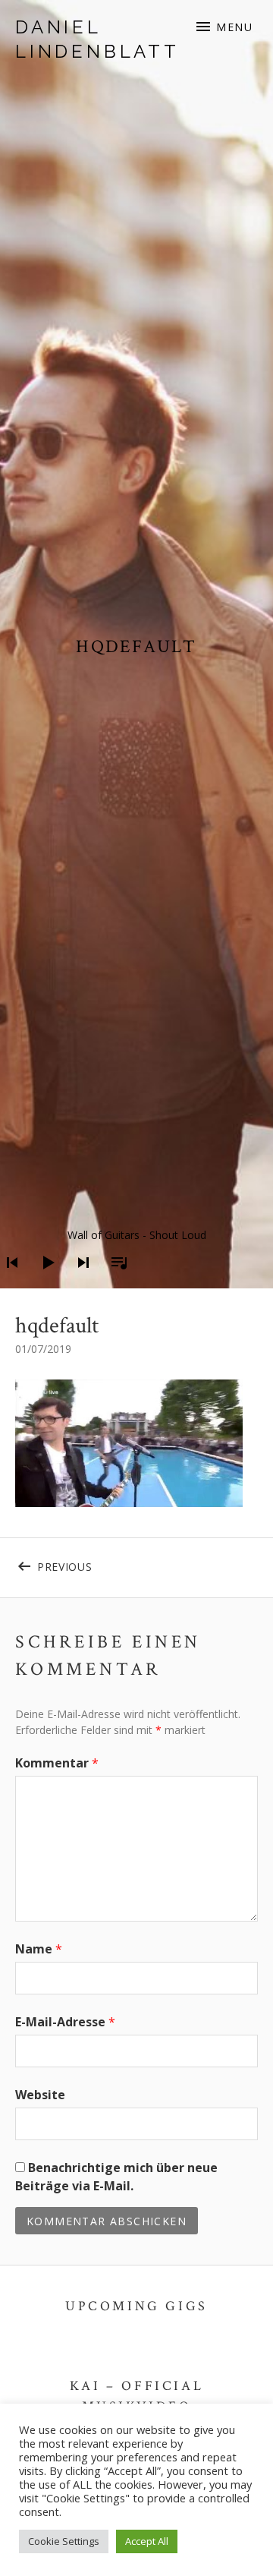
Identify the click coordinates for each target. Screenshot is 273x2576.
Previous (87, 1564)
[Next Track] (79, 1282)
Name (39, 1949)
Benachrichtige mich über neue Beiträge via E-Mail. (116, 2177)
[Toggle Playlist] (115, 1282)
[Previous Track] (8, 1282)
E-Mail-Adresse (65, 2022)
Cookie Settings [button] (64, 2541)
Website (40, 2095)
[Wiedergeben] (43, 1282)
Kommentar (57, 1763)
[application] (136, 1251)
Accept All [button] (147, 2541)
